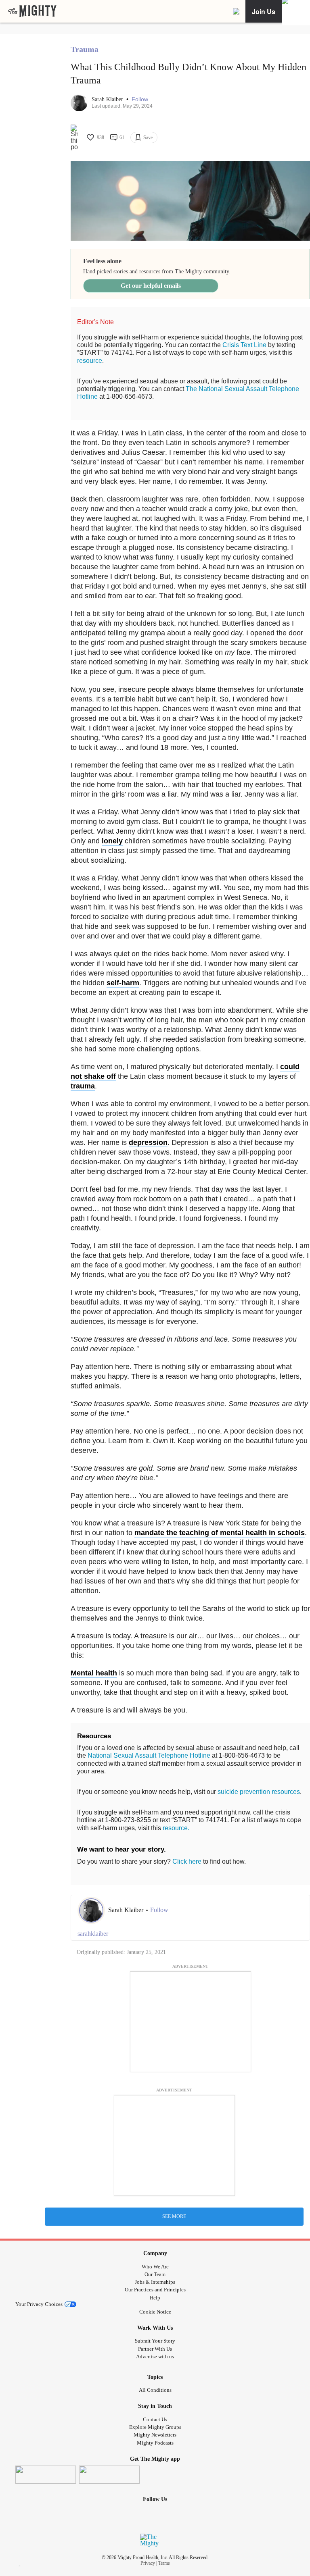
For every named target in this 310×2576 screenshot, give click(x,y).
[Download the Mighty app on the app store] (46, 2475)
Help (155, 2298)
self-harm (123, 983)
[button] (140, 99)
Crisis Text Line (244, 345)
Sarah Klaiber (108, 99)
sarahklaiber (93, 1934)
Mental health (94, 1673)
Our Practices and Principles (155, 2290)
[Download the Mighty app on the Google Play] (109, 2475)
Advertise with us (155, 2356)
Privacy (148, 2563)
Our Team (155, 2274)
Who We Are (155, 2267)
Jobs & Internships (155, 2282)
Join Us (264, 11)
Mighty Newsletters (155, 2435)
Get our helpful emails (151, 286)
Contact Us (155, 2419)
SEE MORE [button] (174, 2216)
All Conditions (155, 2390)
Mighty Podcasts (155, 2443)
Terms (164, 2563)
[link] (32, 11)
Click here (187, 1861)
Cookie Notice (155, 2312)
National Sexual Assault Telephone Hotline (149, 1755)
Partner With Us (155, 2349)
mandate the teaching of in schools (220, 1533)
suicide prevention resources (259, 1792)
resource (90, 361)
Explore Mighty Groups (155, 2427)
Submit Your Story (155, 2341)
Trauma (85, 49)
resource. (176, 1828)
